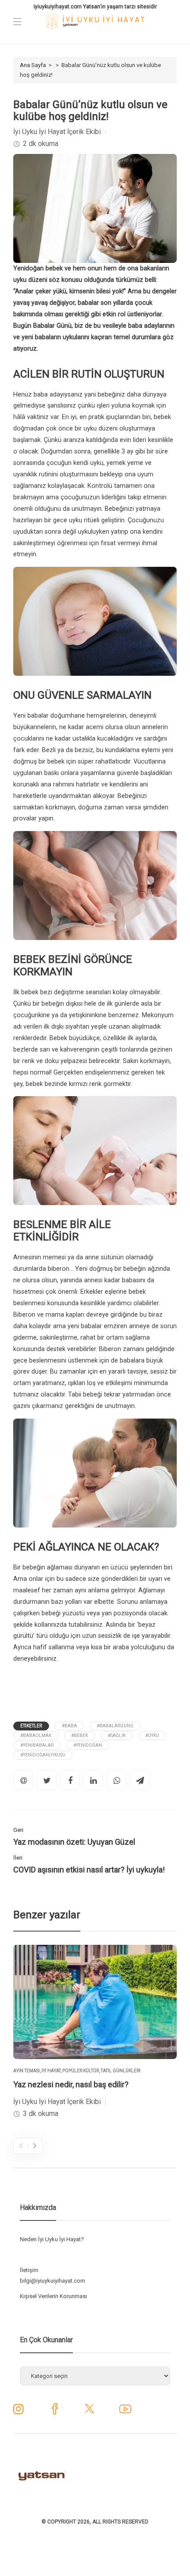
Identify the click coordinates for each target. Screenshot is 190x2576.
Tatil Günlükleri (121, 2071)
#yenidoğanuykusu (43, 1755)
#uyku (152, 1735)
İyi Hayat (51, 2071)
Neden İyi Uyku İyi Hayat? (52, 2239)
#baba (69, 1726)
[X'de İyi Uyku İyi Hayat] (89, 2412)
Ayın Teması (27, 2071)
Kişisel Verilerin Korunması (53, 2296)
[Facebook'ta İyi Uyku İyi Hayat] (55, 2412)
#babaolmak (36, 1735)
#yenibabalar (37, 1745)
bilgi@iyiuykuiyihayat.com (53, 2281)
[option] (95, 2033)
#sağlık (117, 1735)
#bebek (80, 1735)
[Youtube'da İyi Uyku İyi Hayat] (125, 2412)
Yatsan (92, 7)
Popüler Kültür (81, 2071)
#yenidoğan (88, 1745)
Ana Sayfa (33, 65)
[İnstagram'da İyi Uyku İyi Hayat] (18, 2411)
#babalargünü (115, 1726)
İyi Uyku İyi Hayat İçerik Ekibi (57, 132)
